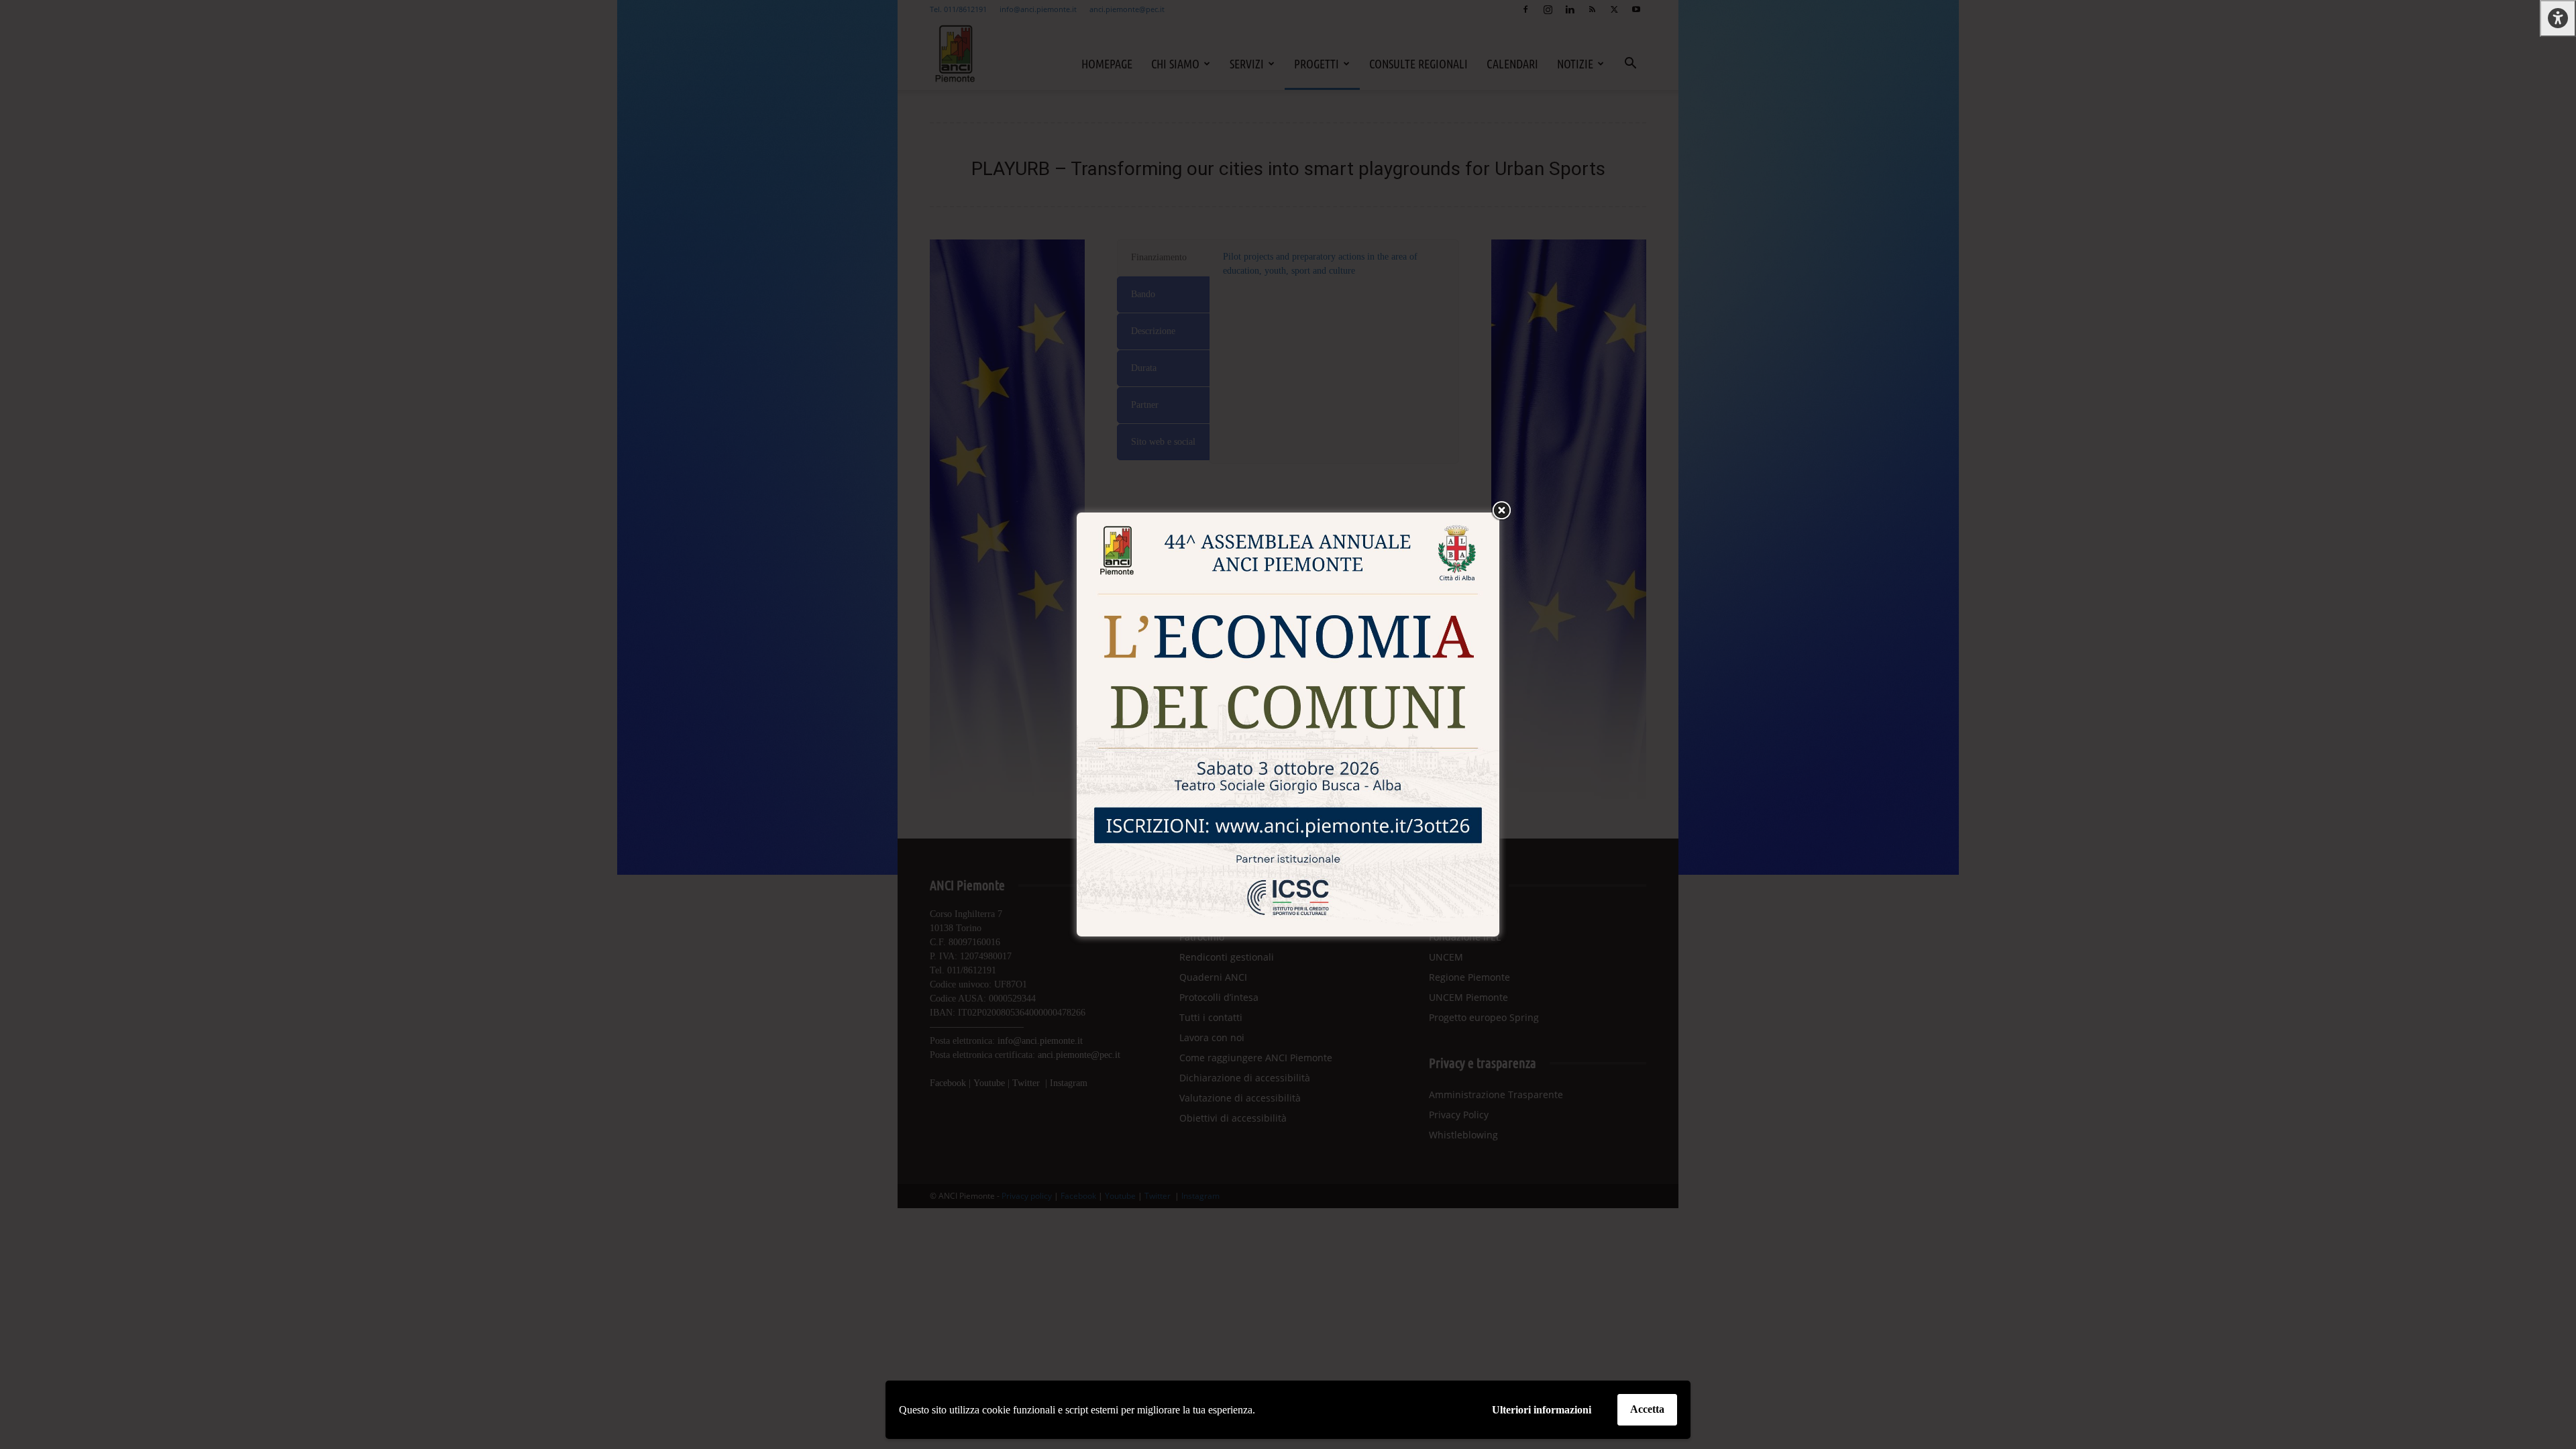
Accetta (1647, 1409)
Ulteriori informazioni (1542, 1410)
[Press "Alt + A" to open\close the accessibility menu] (2558, 18)
